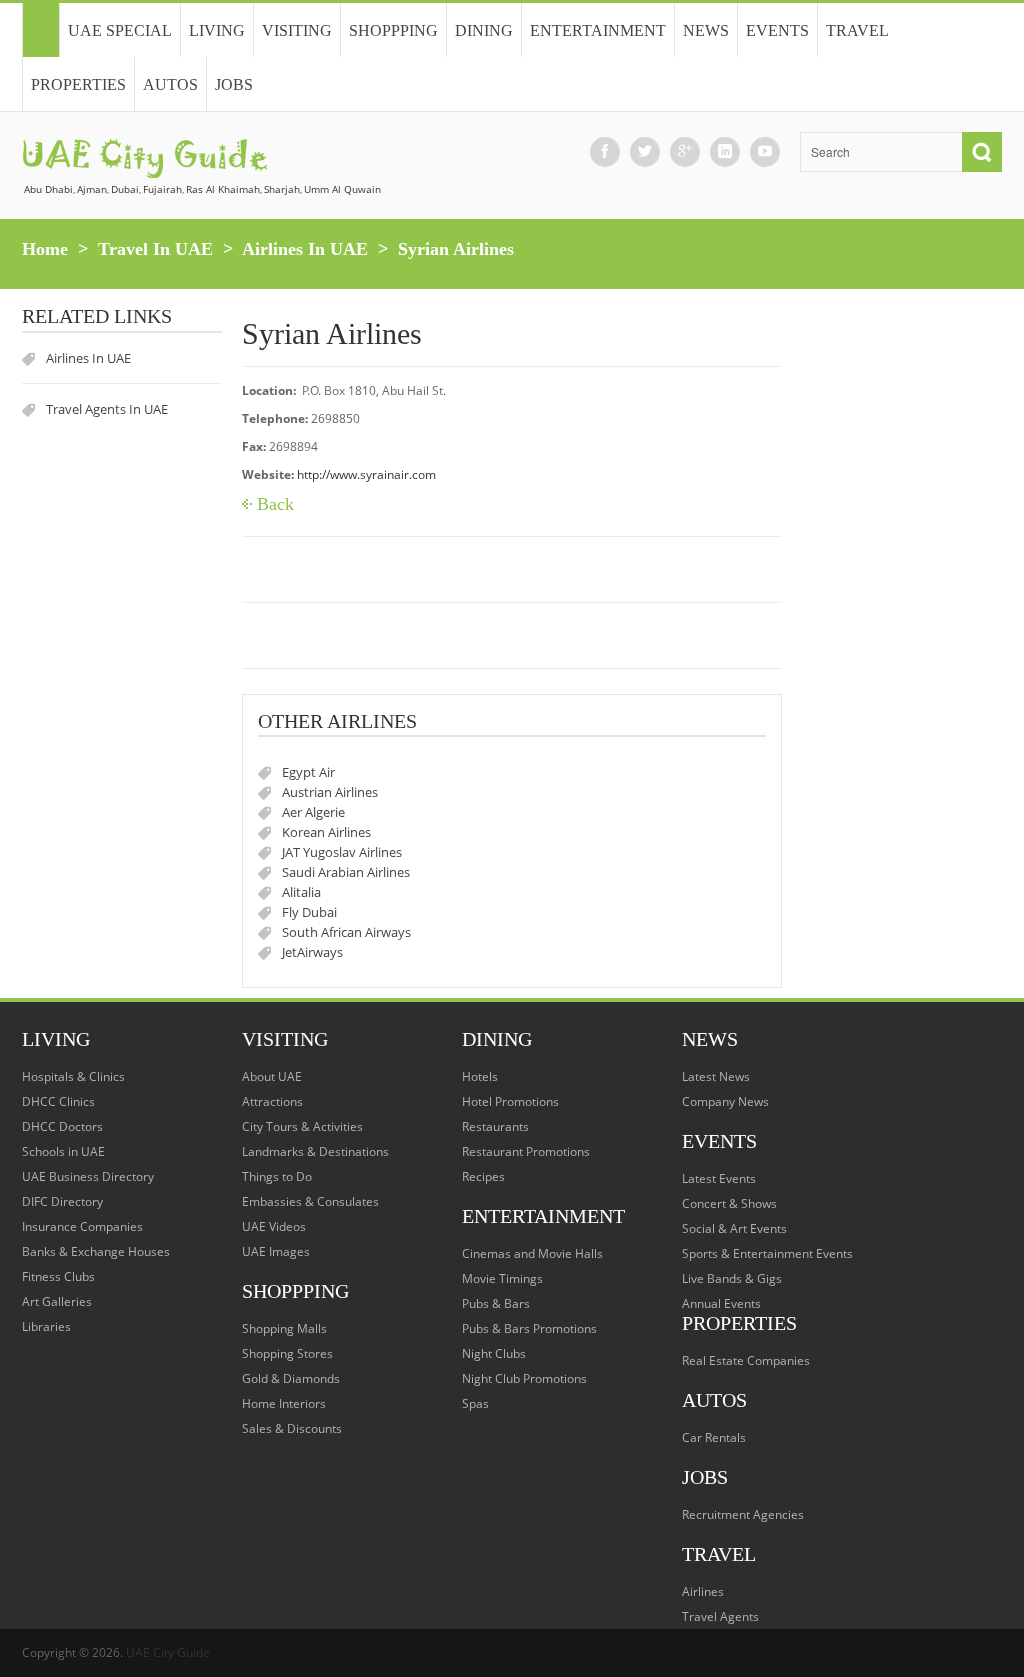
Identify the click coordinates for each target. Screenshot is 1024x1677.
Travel (857, 30)
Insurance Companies (82, 1226)
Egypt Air (308, 772)
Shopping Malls (284, 1328)
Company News (725, 1101)
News (706, 30)
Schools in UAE (63, 1151)
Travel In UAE (155, 249)
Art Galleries (57, 1301)
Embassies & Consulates (310, 1201)
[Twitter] (645, 151)
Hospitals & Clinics (73, 1076)
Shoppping (393, 30)
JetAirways (312, 952)
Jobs (234, 84)
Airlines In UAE (305, 249)
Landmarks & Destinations (315, 1151)
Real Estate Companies (746, 1360)
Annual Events (721, 1303)
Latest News (716, 1076)
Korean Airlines (326, 832)
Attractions (272, 1101)
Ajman (92, 189)
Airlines (703, 1591)
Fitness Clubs (58, 1276)
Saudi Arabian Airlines (346, 872)
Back (275, 504)
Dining (484, 30)
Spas (475, 1403)
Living (217, 30)
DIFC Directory (62, 1201)
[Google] (685, 151)
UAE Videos (274, 1226)
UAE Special (120, 30)
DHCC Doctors (62, 1126)
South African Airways (346, 932)
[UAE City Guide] (40, 30)
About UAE (272, 1076)
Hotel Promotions (510, 1101)
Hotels (480, 1076)
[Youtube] (765, 151)
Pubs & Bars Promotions (529, 1328)
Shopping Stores (287, 1353)
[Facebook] (605, 151)
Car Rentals (714, 1437)
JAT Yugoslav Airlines (342, 852)
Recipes (483, 1176)
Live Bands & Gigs (732, 1278)
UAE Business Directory (88, 1176)
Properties (78, 84)
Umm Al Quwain (342, 189)
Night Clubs (494, 1353)
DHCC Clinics (58, 1101)
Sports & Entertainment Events (767, 1253)
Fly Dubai (309, 912)
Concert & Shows (729, 1203)
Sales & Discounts (292, 1428)
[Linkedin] (725, 151)
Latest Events (719, 1178)
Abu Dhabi (48, 189)
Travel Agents (720, 1616)
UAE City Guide (168, 1652)
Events (777, 30)
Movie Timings (502, 1278)
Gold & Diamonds (291, 1378)
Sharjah (282, 189)
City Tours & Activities (302, 1126)
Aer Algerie (313, 812)
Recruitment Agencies (743, 1514)
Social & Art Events (734, 1228)
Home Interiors (284, 1403)
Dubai (125, 189)
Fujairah (162, 189)
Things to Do (277, 1176)
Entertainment (598, 30)
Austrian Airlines (330, 792)
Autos (170, 84)
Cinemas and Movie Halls (532, 1253)
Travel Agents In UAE (107, 409)
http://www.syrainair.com (366, 474)
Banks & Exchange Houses (96, 1251)
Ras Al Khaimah (223, 189)
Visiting (297, 30)
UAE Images (276, 1251)
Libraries (46, 1326)
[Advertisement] (902, 609)
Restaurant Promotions (526, 1151)
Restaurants (495, 1126)
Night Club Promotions (524, 1378)
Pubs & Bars (496, 1303)
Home (45, 249)
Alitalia (301, 892)
